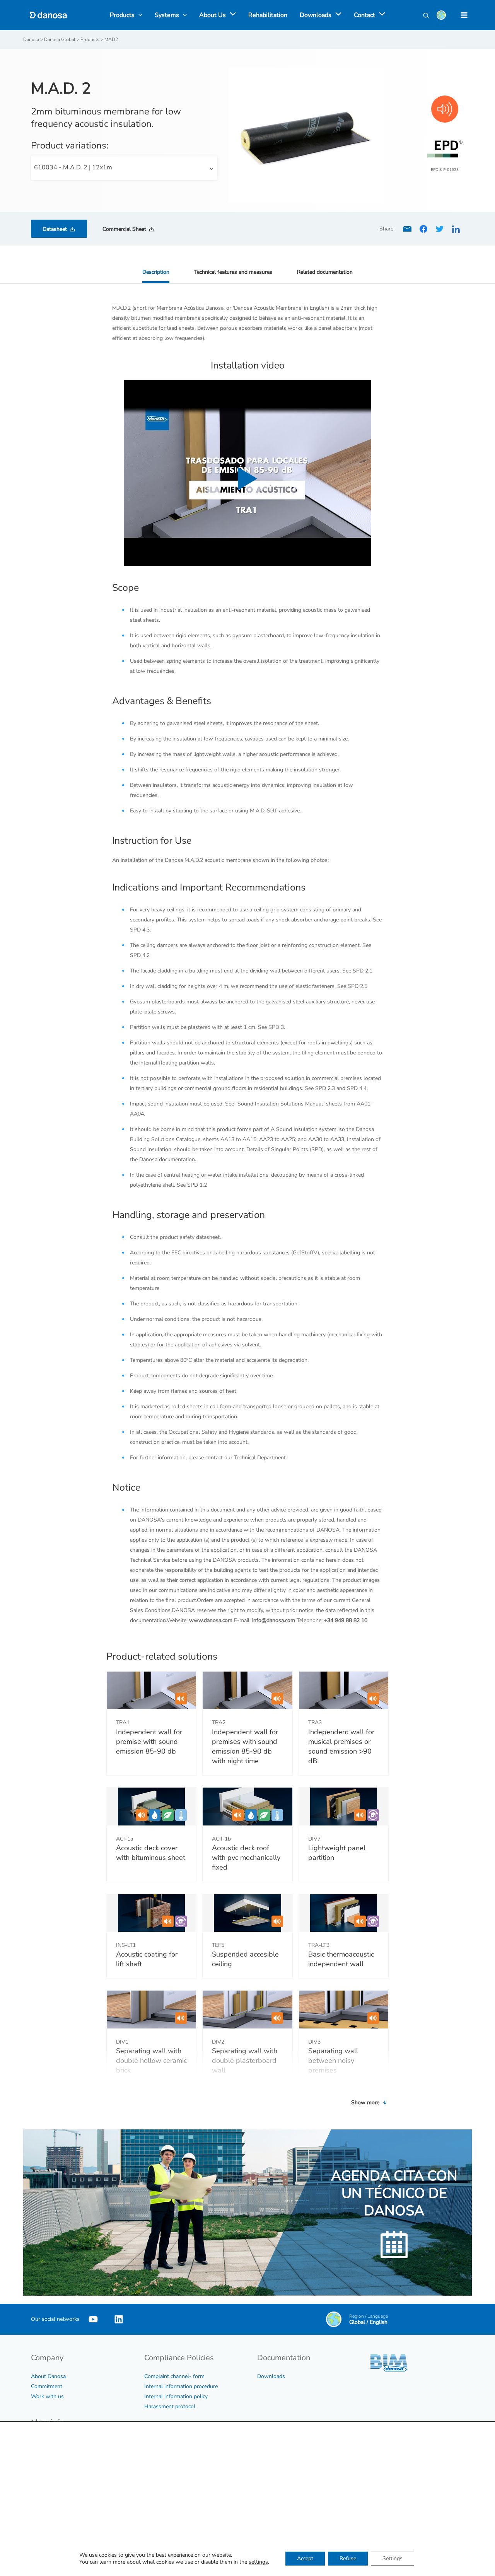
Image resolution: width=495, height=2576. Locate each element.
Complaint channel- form (174, 2376)
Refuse (348, 2558)
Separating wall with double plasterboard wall (245, 2061)
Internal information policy (176, 2396)
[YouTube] (93, 2319)
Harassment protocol (170, 2406)
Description (156, 272)
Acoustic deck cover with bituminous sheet (151, 1853)
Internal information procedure (181, 2386)
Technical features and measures (233, 272)
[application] (231, 15)
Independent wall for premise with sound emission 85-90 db (149, 1742)
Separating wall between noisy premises (333, 2061)
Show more (366, 2103)
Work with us (47, 2396)
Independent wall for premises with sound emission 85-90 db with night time (245, 1747)
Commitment (47, 2386)
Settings (393, 2558)
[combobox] (124, 168)
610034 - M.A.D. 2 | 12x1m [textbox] (73, 167)
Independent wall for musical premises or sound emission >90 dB (341, 1747)
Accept (305, 2558)
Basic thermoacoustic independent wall (341, 1959)
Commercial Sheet (124, 229)
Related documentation (325, 272)
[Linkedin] (119, 2319)
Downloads (271, 2376)
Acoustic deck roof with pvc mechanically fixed (246, 1858)
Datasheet (55, 229)
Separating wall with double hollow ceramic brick (151, 2061)
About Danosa (48, 2376)
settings (258, 2562)
